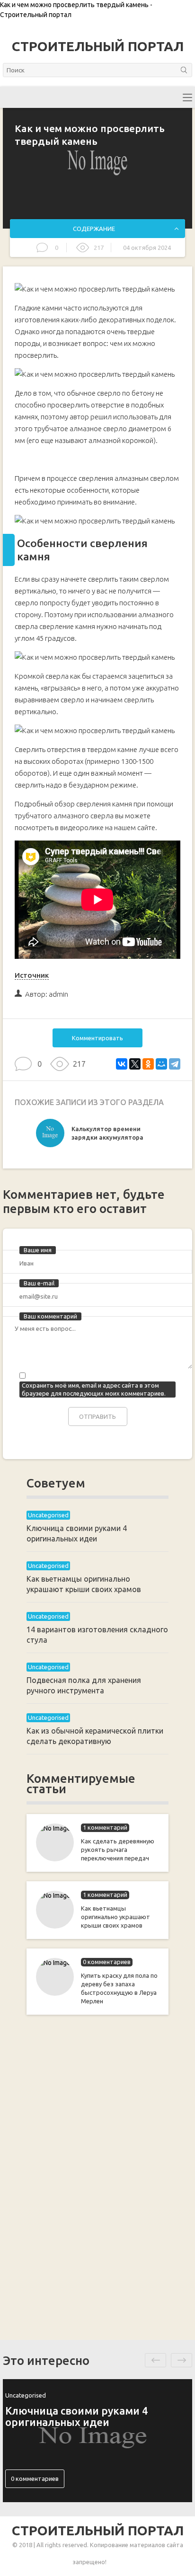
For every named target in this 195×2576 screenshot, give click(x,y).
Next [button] (182, 2360)
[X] (135, 1064)
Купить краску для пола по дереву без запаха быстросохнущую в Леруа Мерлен (119, 1988)
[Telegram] (175, 1064)
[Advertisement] (97, 2176)
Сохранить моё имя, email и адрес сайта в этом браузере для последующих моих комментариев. (94, 1389)
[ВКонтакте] (122, 1064)
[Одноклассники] (148, 1064)
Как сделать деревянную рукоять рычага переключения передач (118, 1850)
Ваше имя (38, 1250)
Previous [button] (155, 2360)
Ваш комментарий (50, 1316)
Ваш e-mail (39, 1283)
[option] (97, 1135)
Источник (32, 975)
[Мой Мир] (161, 1064)
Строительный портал (98, 46)
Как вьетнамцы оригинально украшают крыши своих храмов (115, 1917)
